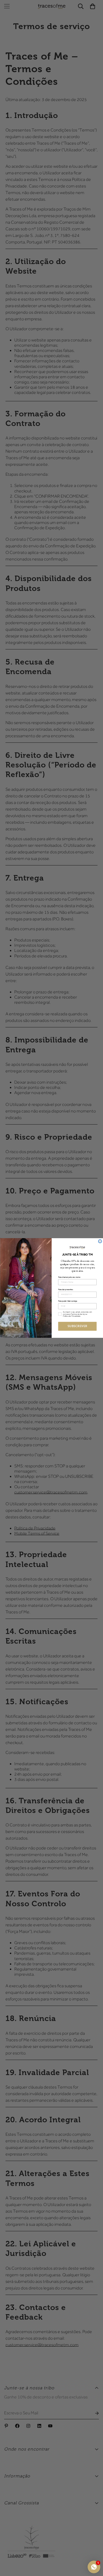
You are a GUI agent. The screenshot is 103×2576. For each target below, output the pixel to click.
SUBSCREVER (77, 1326)
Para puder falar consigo (67, 1301)
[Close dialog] (100, 1241)
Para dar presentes (65, 1290)
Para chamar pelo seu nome (69, 1277)
